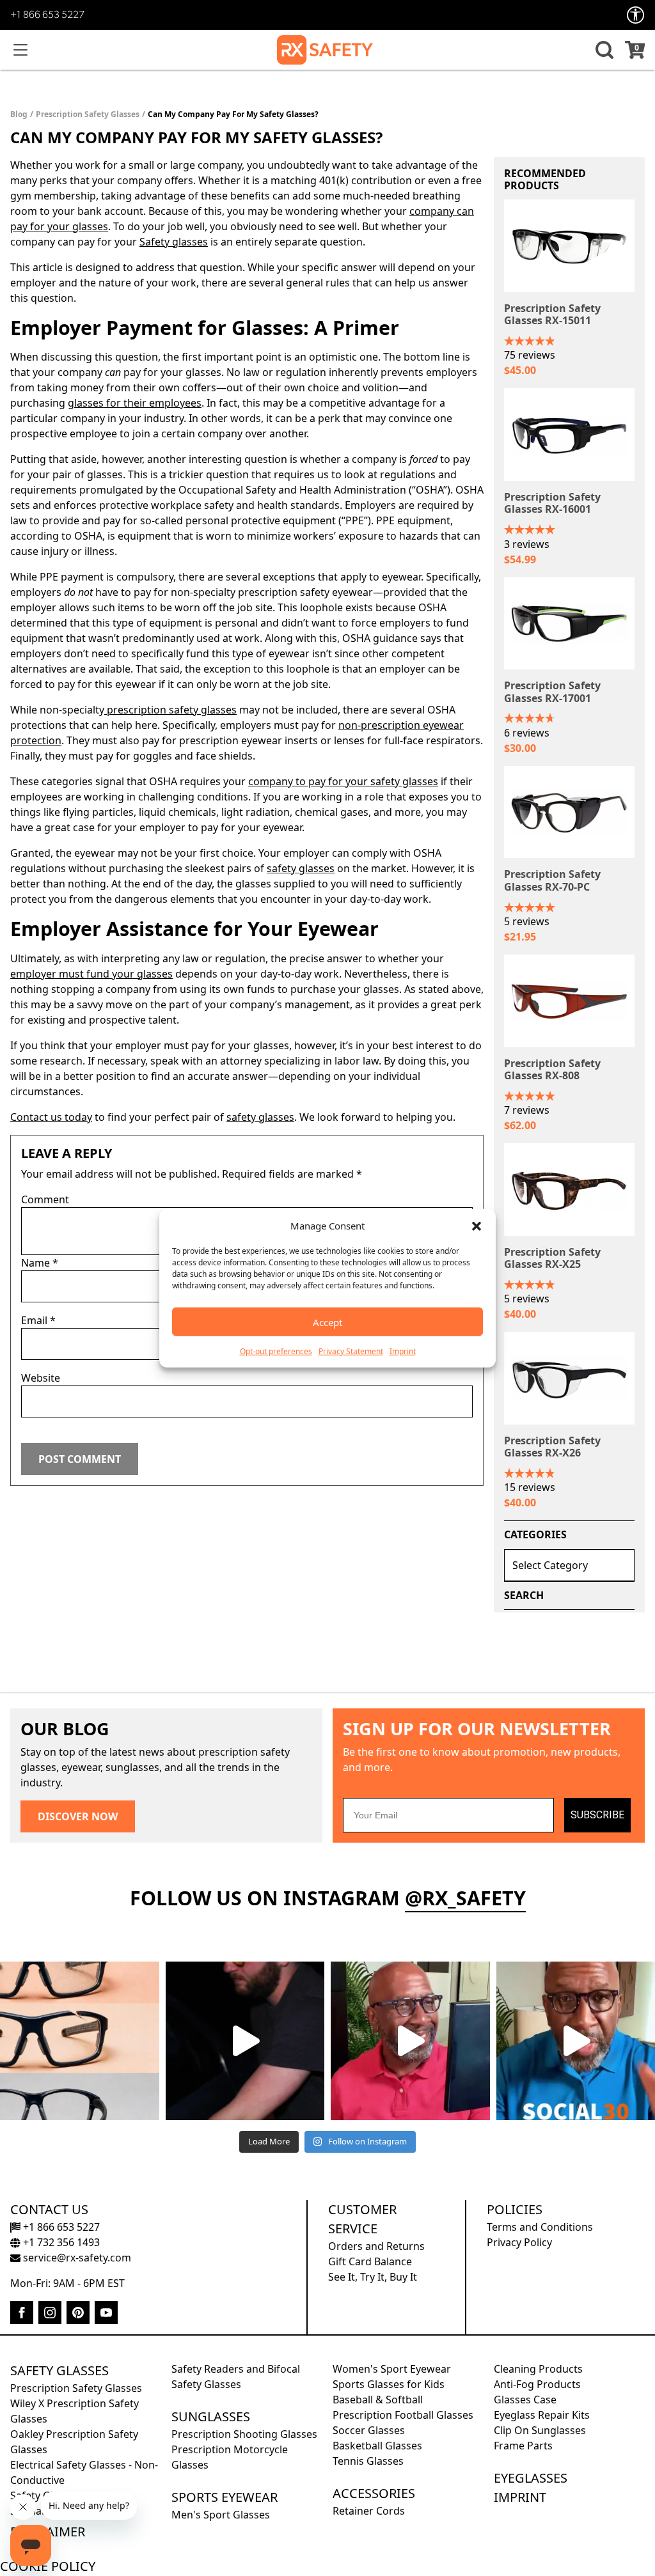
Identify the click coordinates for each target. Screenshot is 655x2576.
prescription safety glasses (170, 710)
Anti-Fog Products (537, 2384)
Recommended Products (545, 179)
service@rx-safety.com (76, 2258)
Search (524, 1595)
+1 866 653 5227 (47, 15)
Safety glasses (174, 242)
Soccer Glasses (369, 2430)
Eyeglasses (531, 2478)
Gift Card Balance (370, 2261)
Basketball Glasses (377, 2446)
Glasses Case (525, 2400)
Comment (45, 1199)
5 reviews (527, 921)
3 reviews (527, 544)
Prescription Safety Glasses (88, 114)
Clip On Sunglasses (540, 2430)
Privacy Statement (351, 1351)
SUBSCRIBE (597, 1815)
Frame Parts (523, 2446)
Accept (327, 1322)
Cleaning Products (538, 2369)
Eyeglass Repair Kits (542, 2415)
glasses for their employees (135, 403)
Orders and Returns (376, 2246)
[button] (477, 1226)
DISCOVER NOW (78, 1816)
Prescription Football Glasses (403, 2415)
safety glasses (301, 868)
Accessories (374, 2493)
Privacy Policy (519, 2242)
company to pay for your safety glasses (343, 781)
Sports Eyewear (225, 2497)
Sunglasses (211, 2416)
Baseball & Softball (378, 2400)
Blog (19, 114)
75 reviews (530, 355)
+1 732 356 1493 (60, 2242)
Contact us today (51, 1117)
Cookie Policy (48, 2566)
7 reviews (527, 1110)
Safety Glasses (59, 2370)
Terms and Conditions (540, 2227)
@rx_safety (465, 1898)
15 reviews (530, 1487)
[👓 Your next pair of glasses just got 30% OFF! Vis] (410, 2041)
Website (41, 1378)
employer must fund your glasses (91, 974)
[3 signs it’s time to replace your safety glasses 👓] (80, 2041)
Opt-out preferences (276, 1351)
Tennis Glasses (368, 2461)
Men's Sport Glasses (221, 2515)
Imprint (403, 1351)
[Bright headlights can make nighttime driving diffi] (245, 2041)
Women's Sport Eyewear (392, 2369)
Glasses (267, 327)
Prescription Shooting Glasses (244, 2434)
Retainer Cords (369, 2511)
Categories (535, 1534)
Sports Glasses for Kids (389, 2384)
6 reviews (527, 733)
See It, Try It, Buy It (373, 2277)
